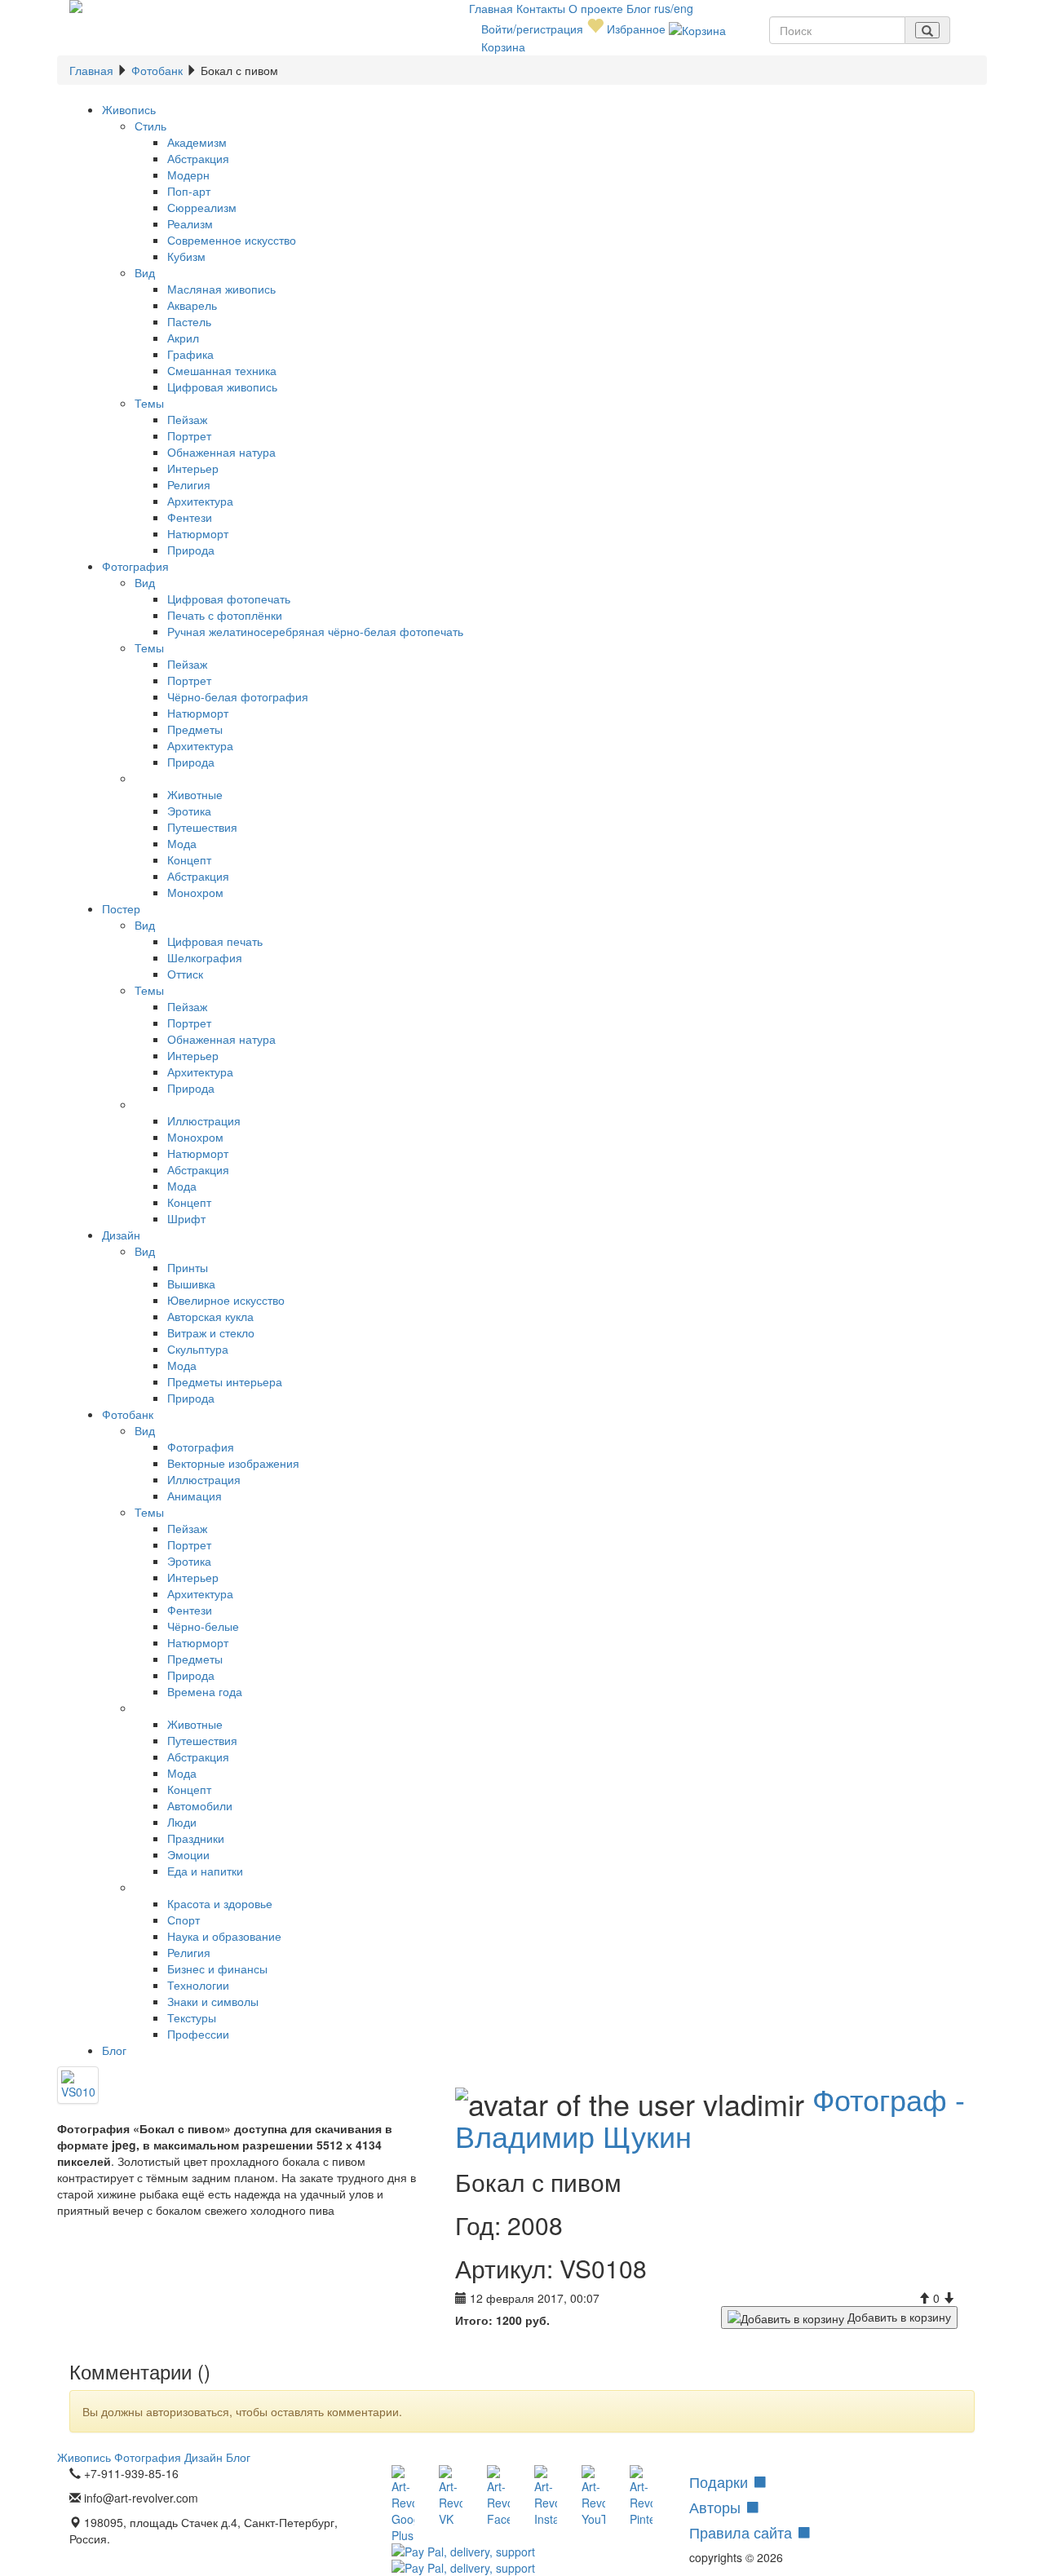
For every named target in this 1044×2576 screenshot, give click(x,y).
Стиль (150, 126)
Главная (493, 8)
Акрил (183, 338)
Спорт (184, 1920)
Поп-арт (189, 191)
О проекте (597, 8)
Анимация (195, 1496)
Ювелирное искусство (226, 1300)
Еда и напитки (205, 1871)
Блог (640, 8)
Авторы (717, 2507)
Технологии (198, 1985)
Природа (191, 550)
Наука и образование (224, 1936)
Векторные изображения (233, 1463)
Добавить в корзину (898, 2317)
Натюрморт (198, 533)
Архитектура (200, 501)
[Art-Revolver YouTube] (593, 2496)
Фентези (190, 517)
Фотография (135, 566)
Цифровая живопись (222, 387)
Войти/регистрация (532, 29)
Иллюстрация (204, 1120)
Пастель (189, 321)
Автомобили (200, 1805)
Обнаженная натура (221, 452)
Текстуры (192, 2017)
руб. (523, 2320)
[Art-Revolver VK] (450, 2496)
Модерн (188, 175)
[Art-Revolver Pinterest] (641, 2496)
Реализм (190, 223)
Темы (149, 403)
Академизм (197, 142)
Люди (182, 1822)
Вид (145, 272)
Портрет (189, 435)
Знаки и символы (213, 2001)
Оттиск (185, 974)
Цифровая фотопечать (229, 599)
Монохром (195, 892)
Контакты (542, 8)
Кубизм (186, 256)
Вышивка (191, 1284)
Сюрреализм (202, 207)
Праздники (196, 1838)
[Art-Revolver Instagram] (546, 2496)
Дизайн (121, 1235)
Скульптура (198, 1349)
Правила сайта (743, 2532)
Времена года (205, 1691)
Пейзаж (187, 419)
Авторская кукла (210, 1316)
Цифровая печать (215, 941)
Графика (190, 354)
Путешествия (202, 827)
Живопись (129, 109)
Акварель (192, 305)
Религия (189, 484)
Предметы (195, 729)
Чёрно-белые (203, 1626)
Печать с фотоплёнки (225, 615)
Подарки (721, 2481)
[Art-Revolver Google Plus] (403, 2504)
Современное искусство (232, 240)
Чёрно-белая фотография (238, 696)
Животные (195, 794)
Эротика (189, 811)
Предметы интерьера (225, 1381)
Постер (121, 908)
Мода (182, 843)
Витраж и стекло (211, 1332)
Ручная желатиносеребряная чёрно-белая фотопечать (315, 631)
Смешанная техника (222, 370)
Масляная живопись (221, 289)
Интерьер (193, 468)
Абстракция (198, 158)
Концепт (189, 859)
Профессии (198, 2034)
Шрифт (186, 1218)
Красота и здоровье (220, 1903)
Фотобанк (157, 70)
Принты (188, 1267)
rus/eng (674, 8)
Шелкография (205, 957)
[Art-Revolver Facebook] (498, 2496)
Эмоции (188, 1854)
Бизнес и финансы (217, 1968)
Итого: (474, 2320)
